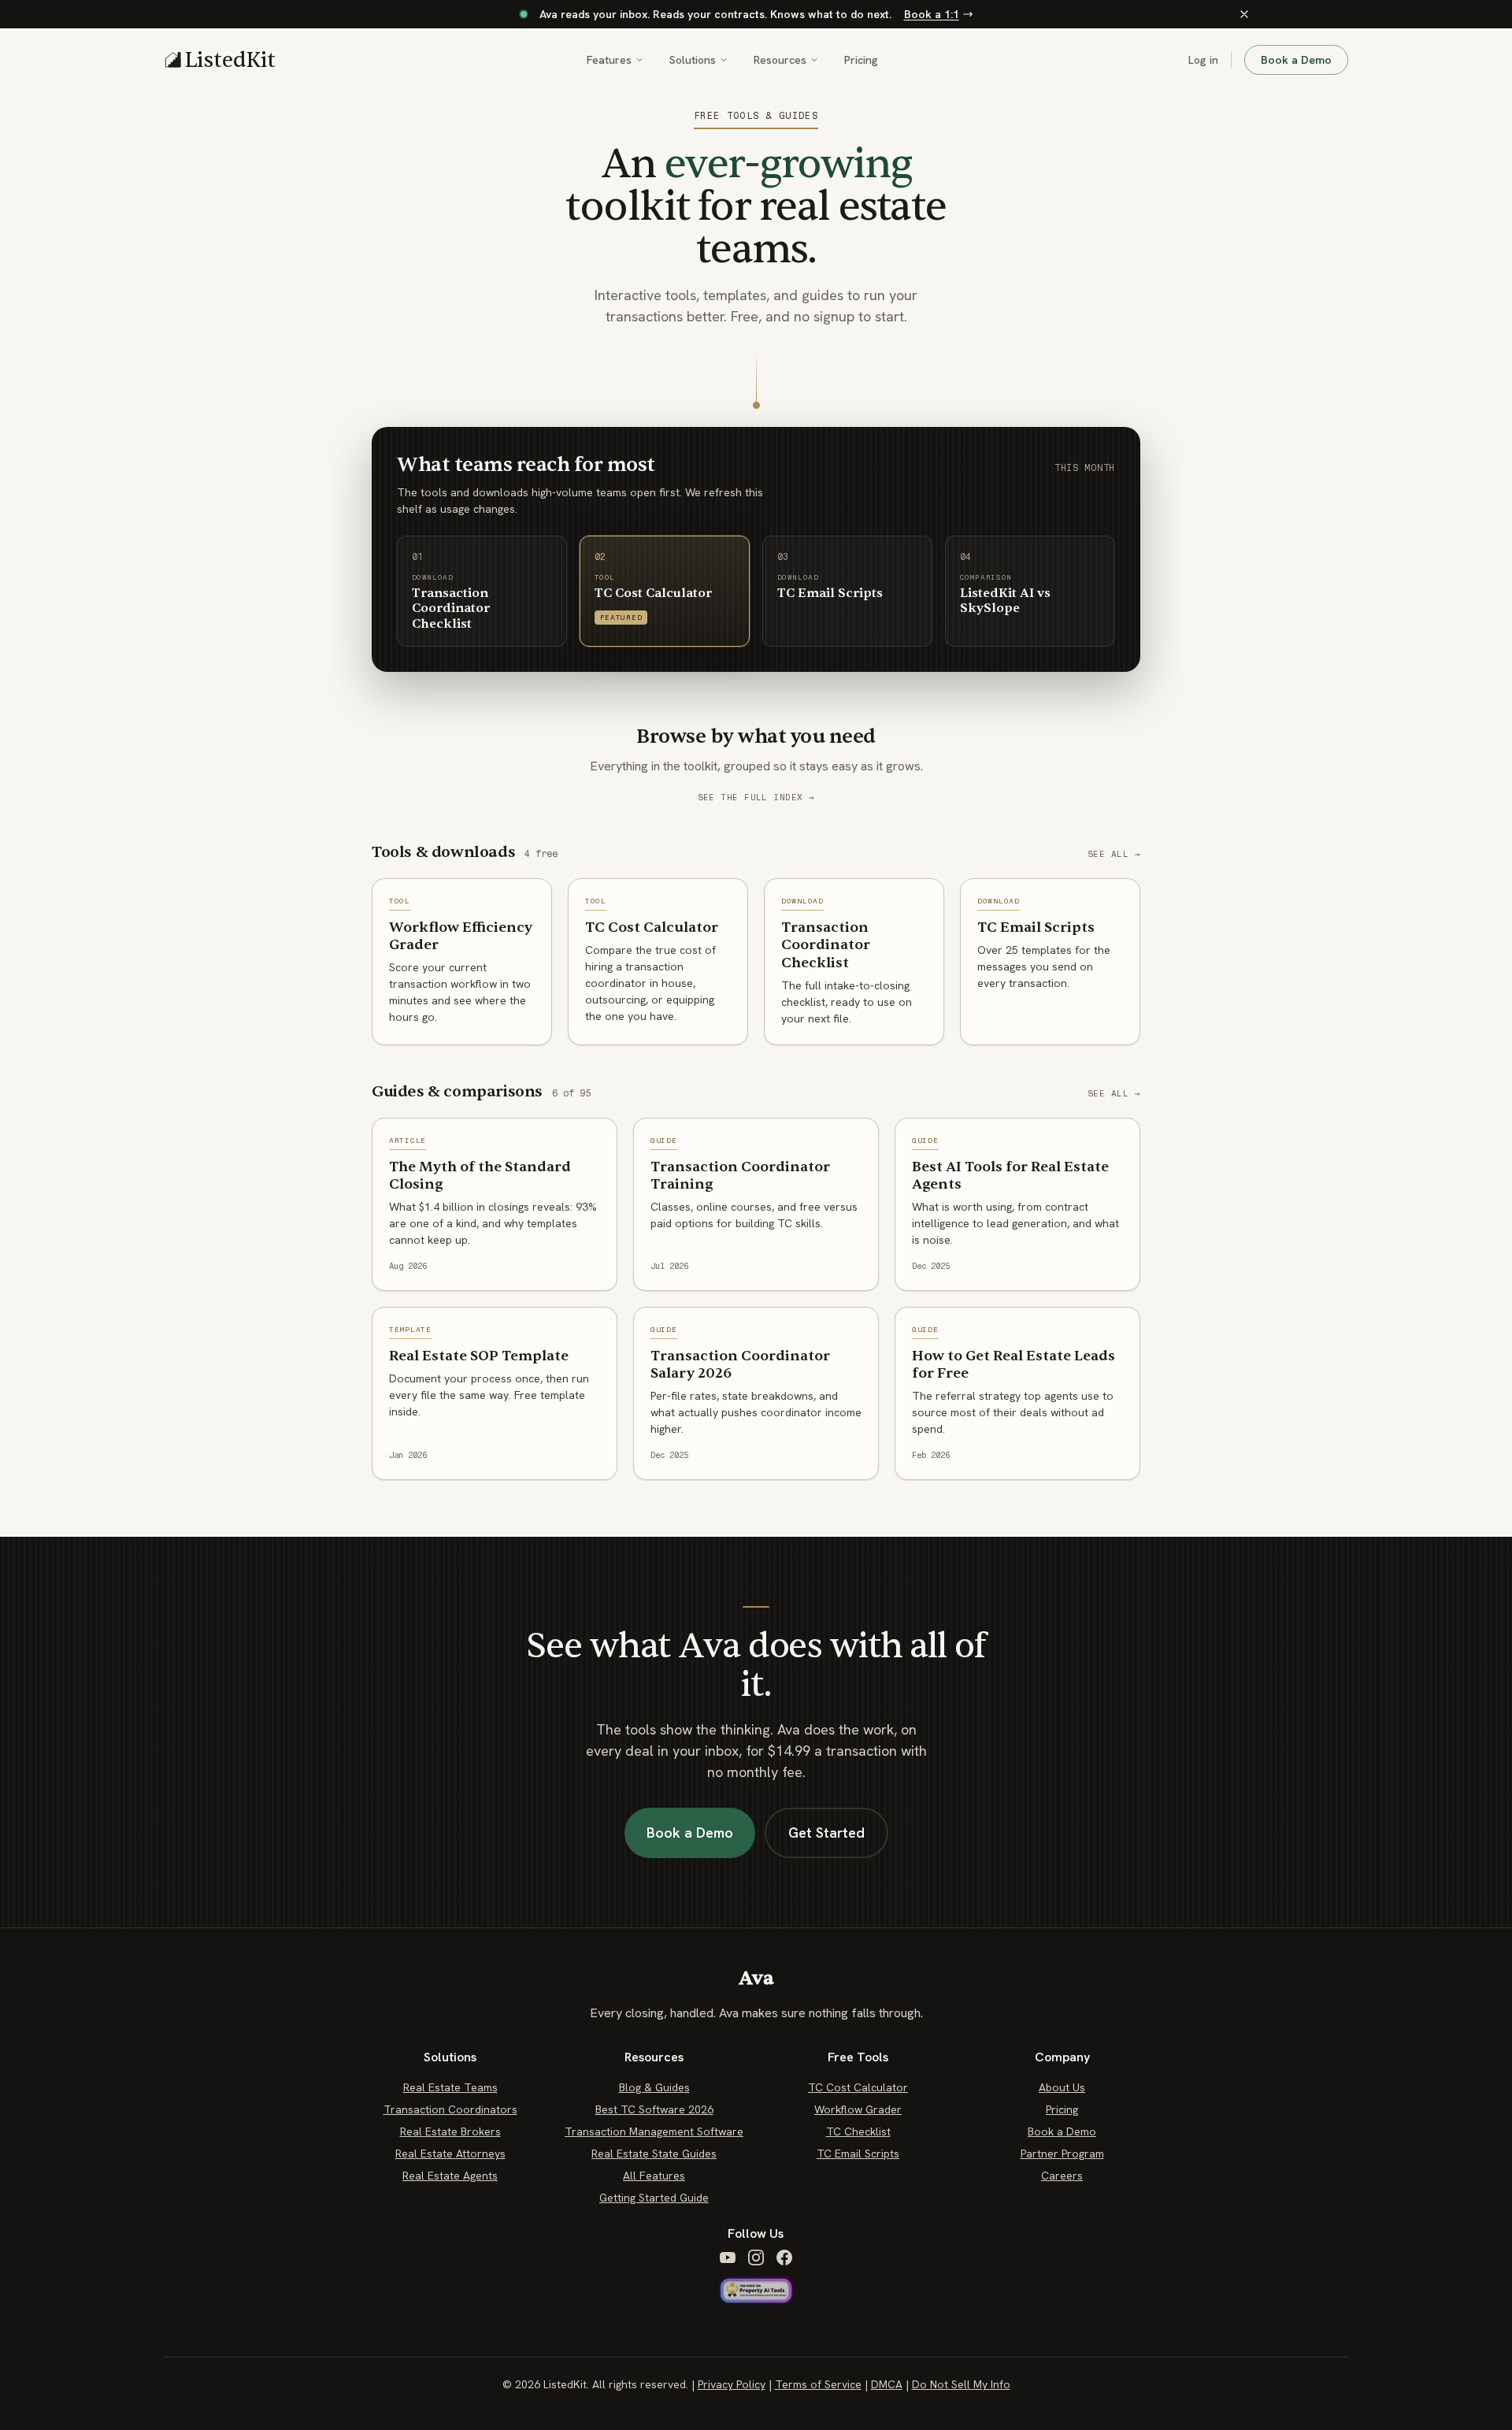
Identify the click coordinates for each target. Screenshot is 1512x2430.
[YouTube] (728, 2257)
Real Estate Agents (450, 2176)
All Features (654, 2176)
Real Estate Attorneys (450, 2154)
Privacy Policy (732, 2384)
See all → (1114, 854)
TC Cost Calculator (858, 2087)
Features (609, 60)
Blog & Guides (654, 2087)
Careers (1062, 2176)
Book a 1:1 (932, 14)
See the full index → (756, 798)
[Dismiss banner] (1244, 14)
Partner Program (1062, 2154)
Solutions (693, 60)
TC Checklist (858, 2131)
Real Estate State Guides (654, 2154)
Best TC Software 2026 (654, 2109)
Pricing (861, 60)
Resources (780, 60)
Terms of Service (818, 2384)
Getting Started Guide (654, 2198)
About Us (1062, 2087)
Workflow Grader (858, 2109)
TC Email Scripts (858, 2154)
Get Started (826, 1833)
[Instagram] (756, 2257)
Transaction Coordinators (450, 2109)
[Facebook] (784, 2257)
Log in (1203, 60)
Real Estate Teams (450, 2087)
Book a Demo (1296, 60)
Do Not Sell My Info (961, 2384)
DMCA (887, 2384)
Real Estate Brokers (450, 2131)
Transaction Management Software (654, 2131)
